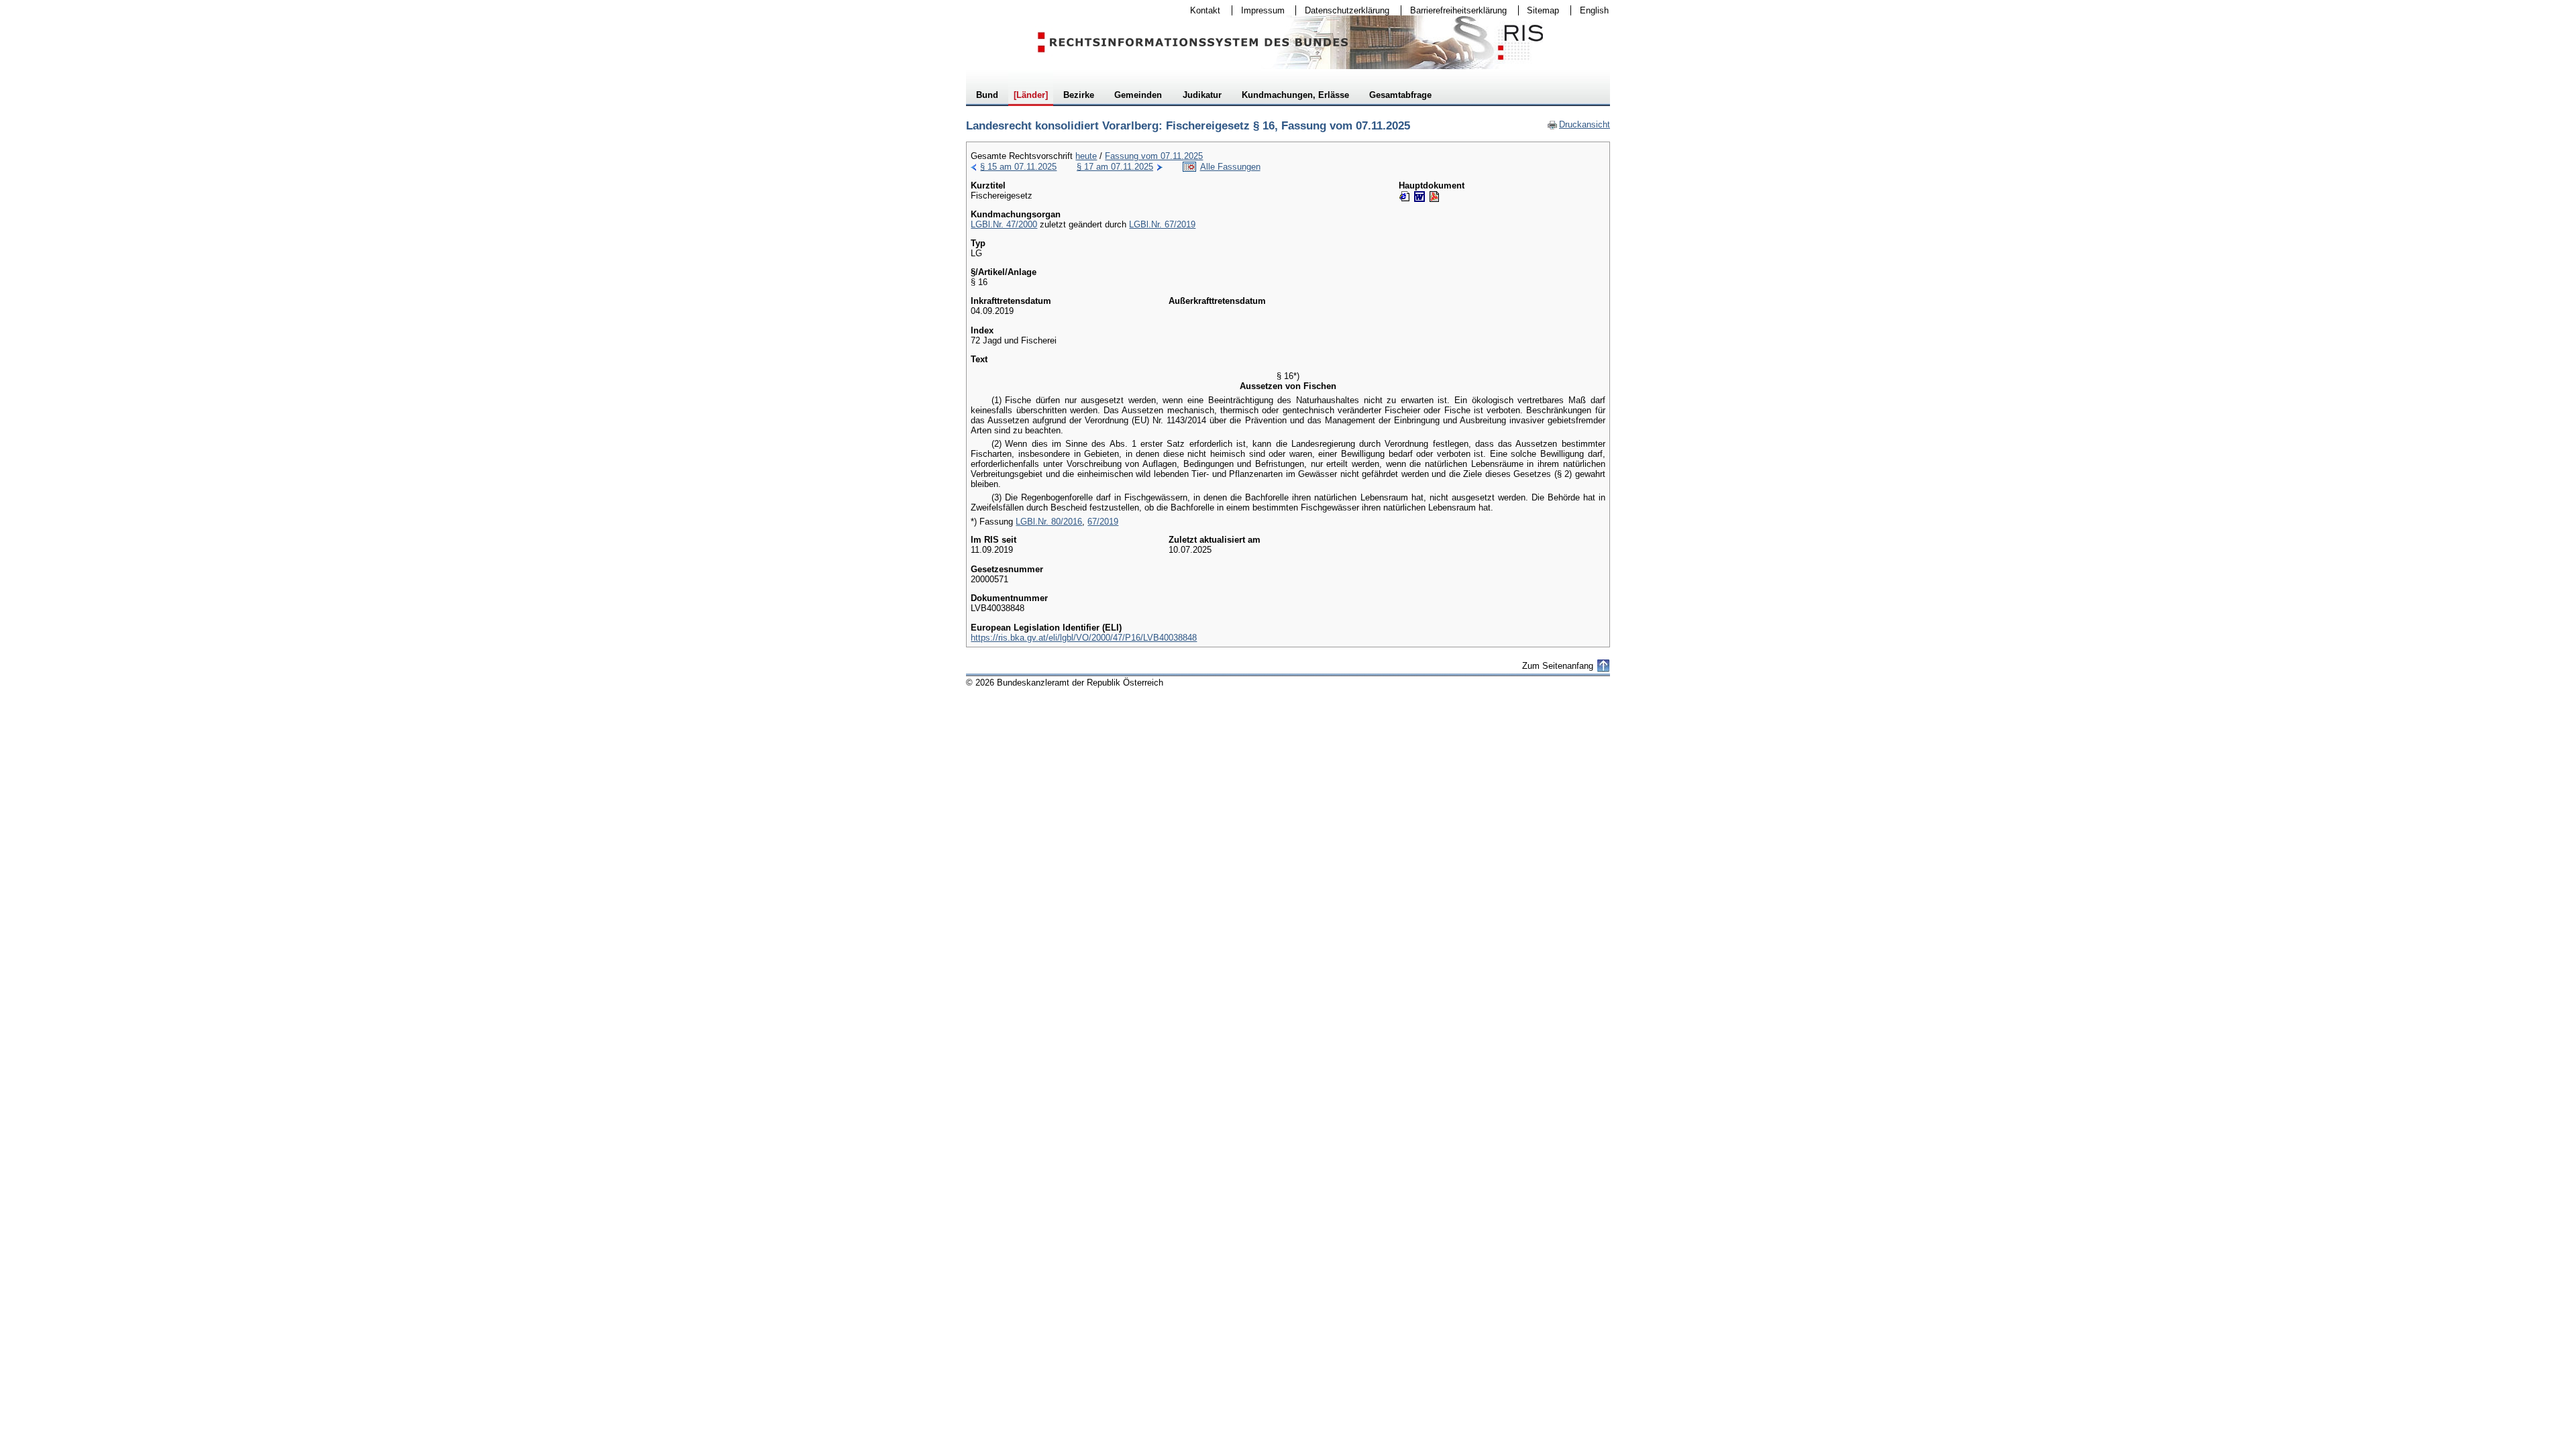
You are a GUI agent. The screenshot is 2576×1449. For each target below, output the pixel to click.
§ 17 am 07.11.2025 (1115, 167)
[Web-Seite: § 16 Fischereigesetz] (1405, 197)
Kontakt (1201, 10)
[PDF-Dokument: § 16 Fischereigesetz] (1434, 197)
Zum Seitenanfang (1558, 666)
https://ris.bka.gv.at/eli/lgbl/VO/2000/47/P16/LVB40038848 (1084, 638)
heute (1086, 156)
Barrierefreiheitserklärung (1454, 10)
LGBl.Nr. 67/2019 (1162, 224)
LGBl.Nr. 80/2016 (1049, 522)
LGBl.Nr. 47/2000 (1004, 224)
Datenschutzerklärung (1343, 10)
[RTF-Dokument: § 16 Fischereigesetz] (1419, 197)
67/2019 (1103, 522)
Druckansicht (1578, 124)
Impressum (1258, 10)
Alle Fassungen (1230, 167)
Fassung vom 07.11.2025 (1154, 156)
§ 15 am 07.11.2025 (1018, 167)
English (1594, 10)
